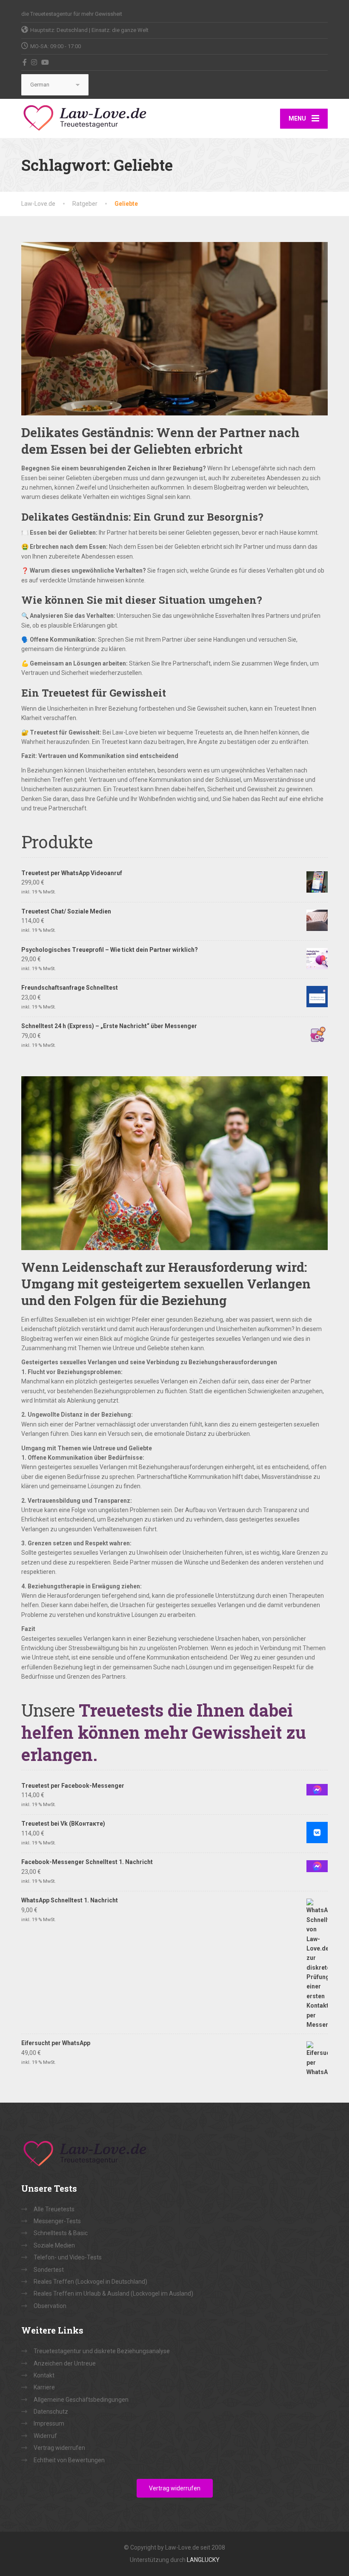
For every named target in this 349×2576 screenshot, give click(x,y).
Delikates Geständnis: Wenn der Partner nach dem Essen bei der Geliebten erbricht (160, 441)
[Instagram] (34, 62)
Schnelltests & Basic (61, 2233)
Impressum (49, 2423)
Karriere (44, 2387)
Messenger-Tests (57, 2221)
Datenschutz (51, 2412)
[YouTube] (45, 62)
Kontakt (44, 2375)
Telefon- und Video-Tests (68, 2257)
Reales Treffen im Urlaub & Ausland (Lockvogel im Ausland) (113, 2294)
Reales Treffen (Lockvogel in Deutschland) (90, 2282)
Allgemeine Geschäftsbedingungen (81, 2400)
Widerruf (45, 2436)
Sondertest (49, 2270)
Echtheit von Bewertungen (69, 2460)
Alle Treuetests (54, 2209)
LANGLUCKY (203, 2560)
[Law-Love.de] (85, 117)
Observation (50, 2306)
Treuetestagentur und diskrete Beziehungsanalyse (102, 2351)
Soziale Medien (54, 2245)
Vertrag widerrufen (59, 2448)
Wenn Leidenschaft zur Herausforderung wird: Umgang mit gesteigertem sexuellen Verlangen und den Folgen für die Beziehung (166, 1284)
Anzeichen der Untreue (65, 2363)
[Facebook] (25, 62)
